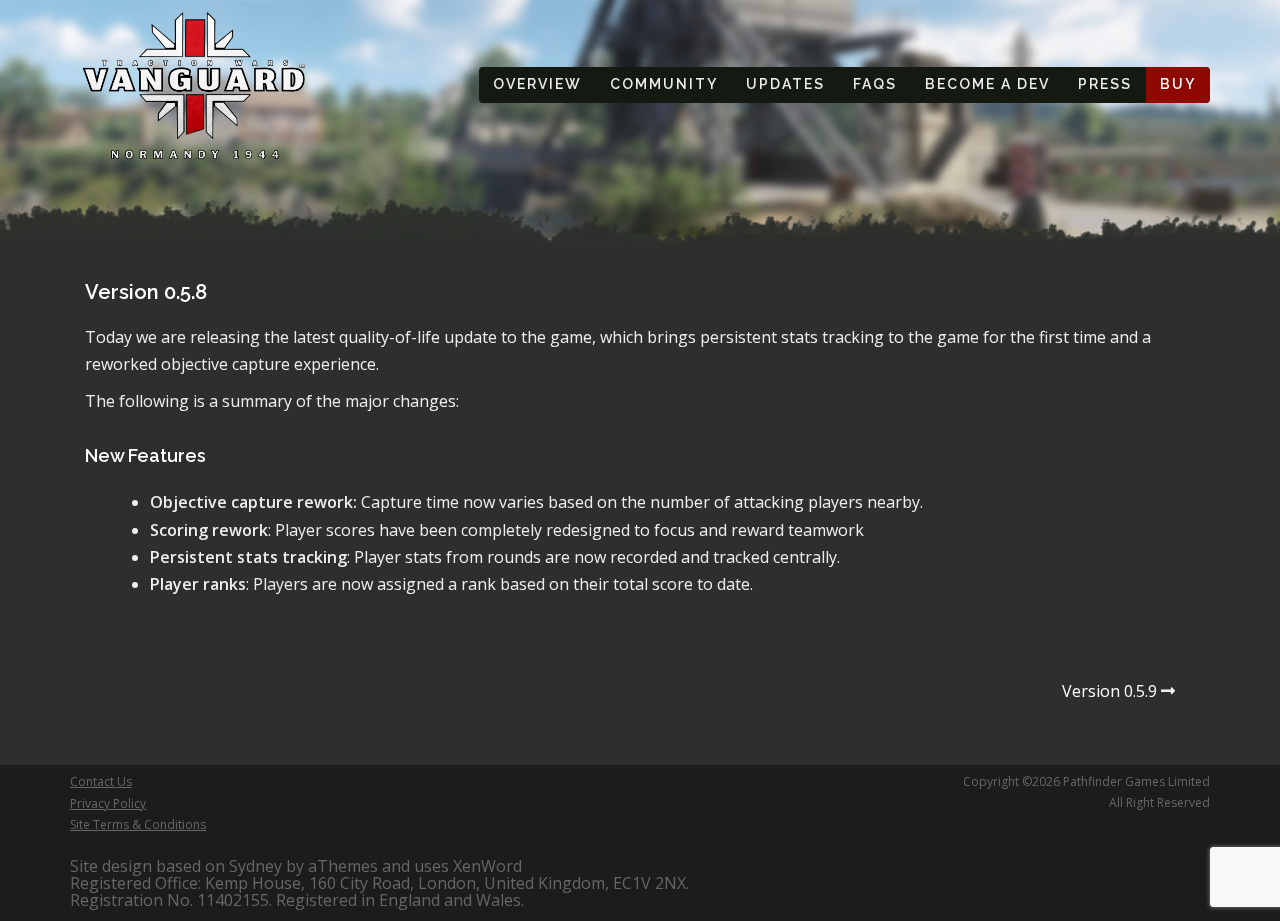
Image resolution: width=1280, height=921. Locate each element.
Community (664, 84)
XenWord (487, 866)
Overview (537, 84)
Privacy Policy (108, 803)
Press (1105, 84)
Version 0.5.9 (1109, 691)
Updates (785, 84)
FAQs (875, 84)
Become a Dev (987, 84)
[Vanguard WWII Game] (195, 83)
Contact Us (101, 781)
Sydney (255, 866)
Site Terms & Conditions (138, 824)
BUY (1178, 84)
